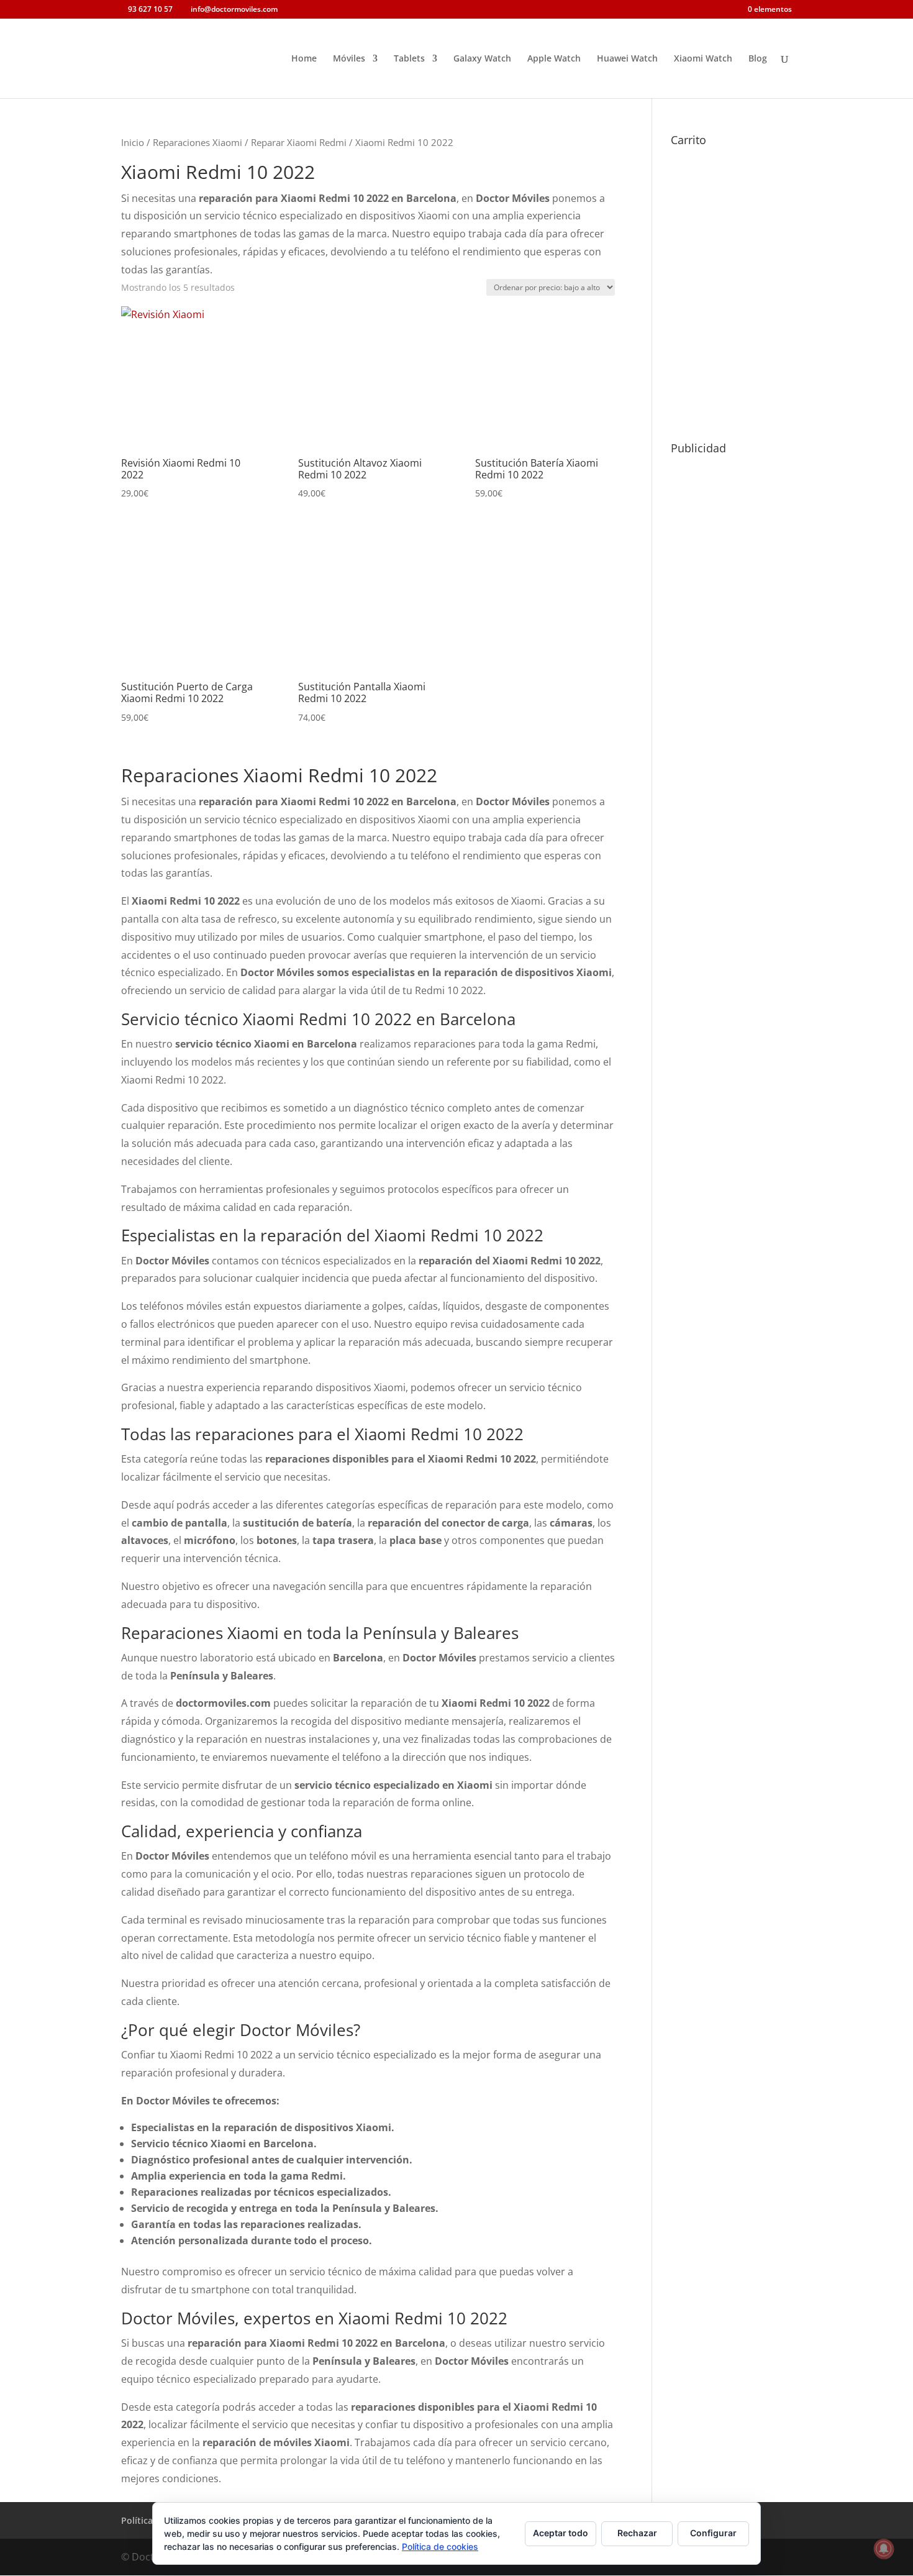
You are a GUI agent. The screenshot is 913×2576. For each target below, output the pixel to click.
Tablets (409, 59)
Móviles (349, 59)
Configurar (713, 2533)
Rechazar (637, 2533)
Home (304, 59)
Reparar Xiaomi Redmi (299, 142)
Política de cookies (440, 2546)
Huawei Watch (627, 59)
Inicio (133, 142)
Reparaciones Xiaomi (198, 142)
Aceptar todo (561, 2533)
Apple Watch (554, 59)
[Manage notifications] (884, 2549)
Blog (758, 59)
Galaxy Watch (482, 59)
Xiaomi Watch (703, 59)
